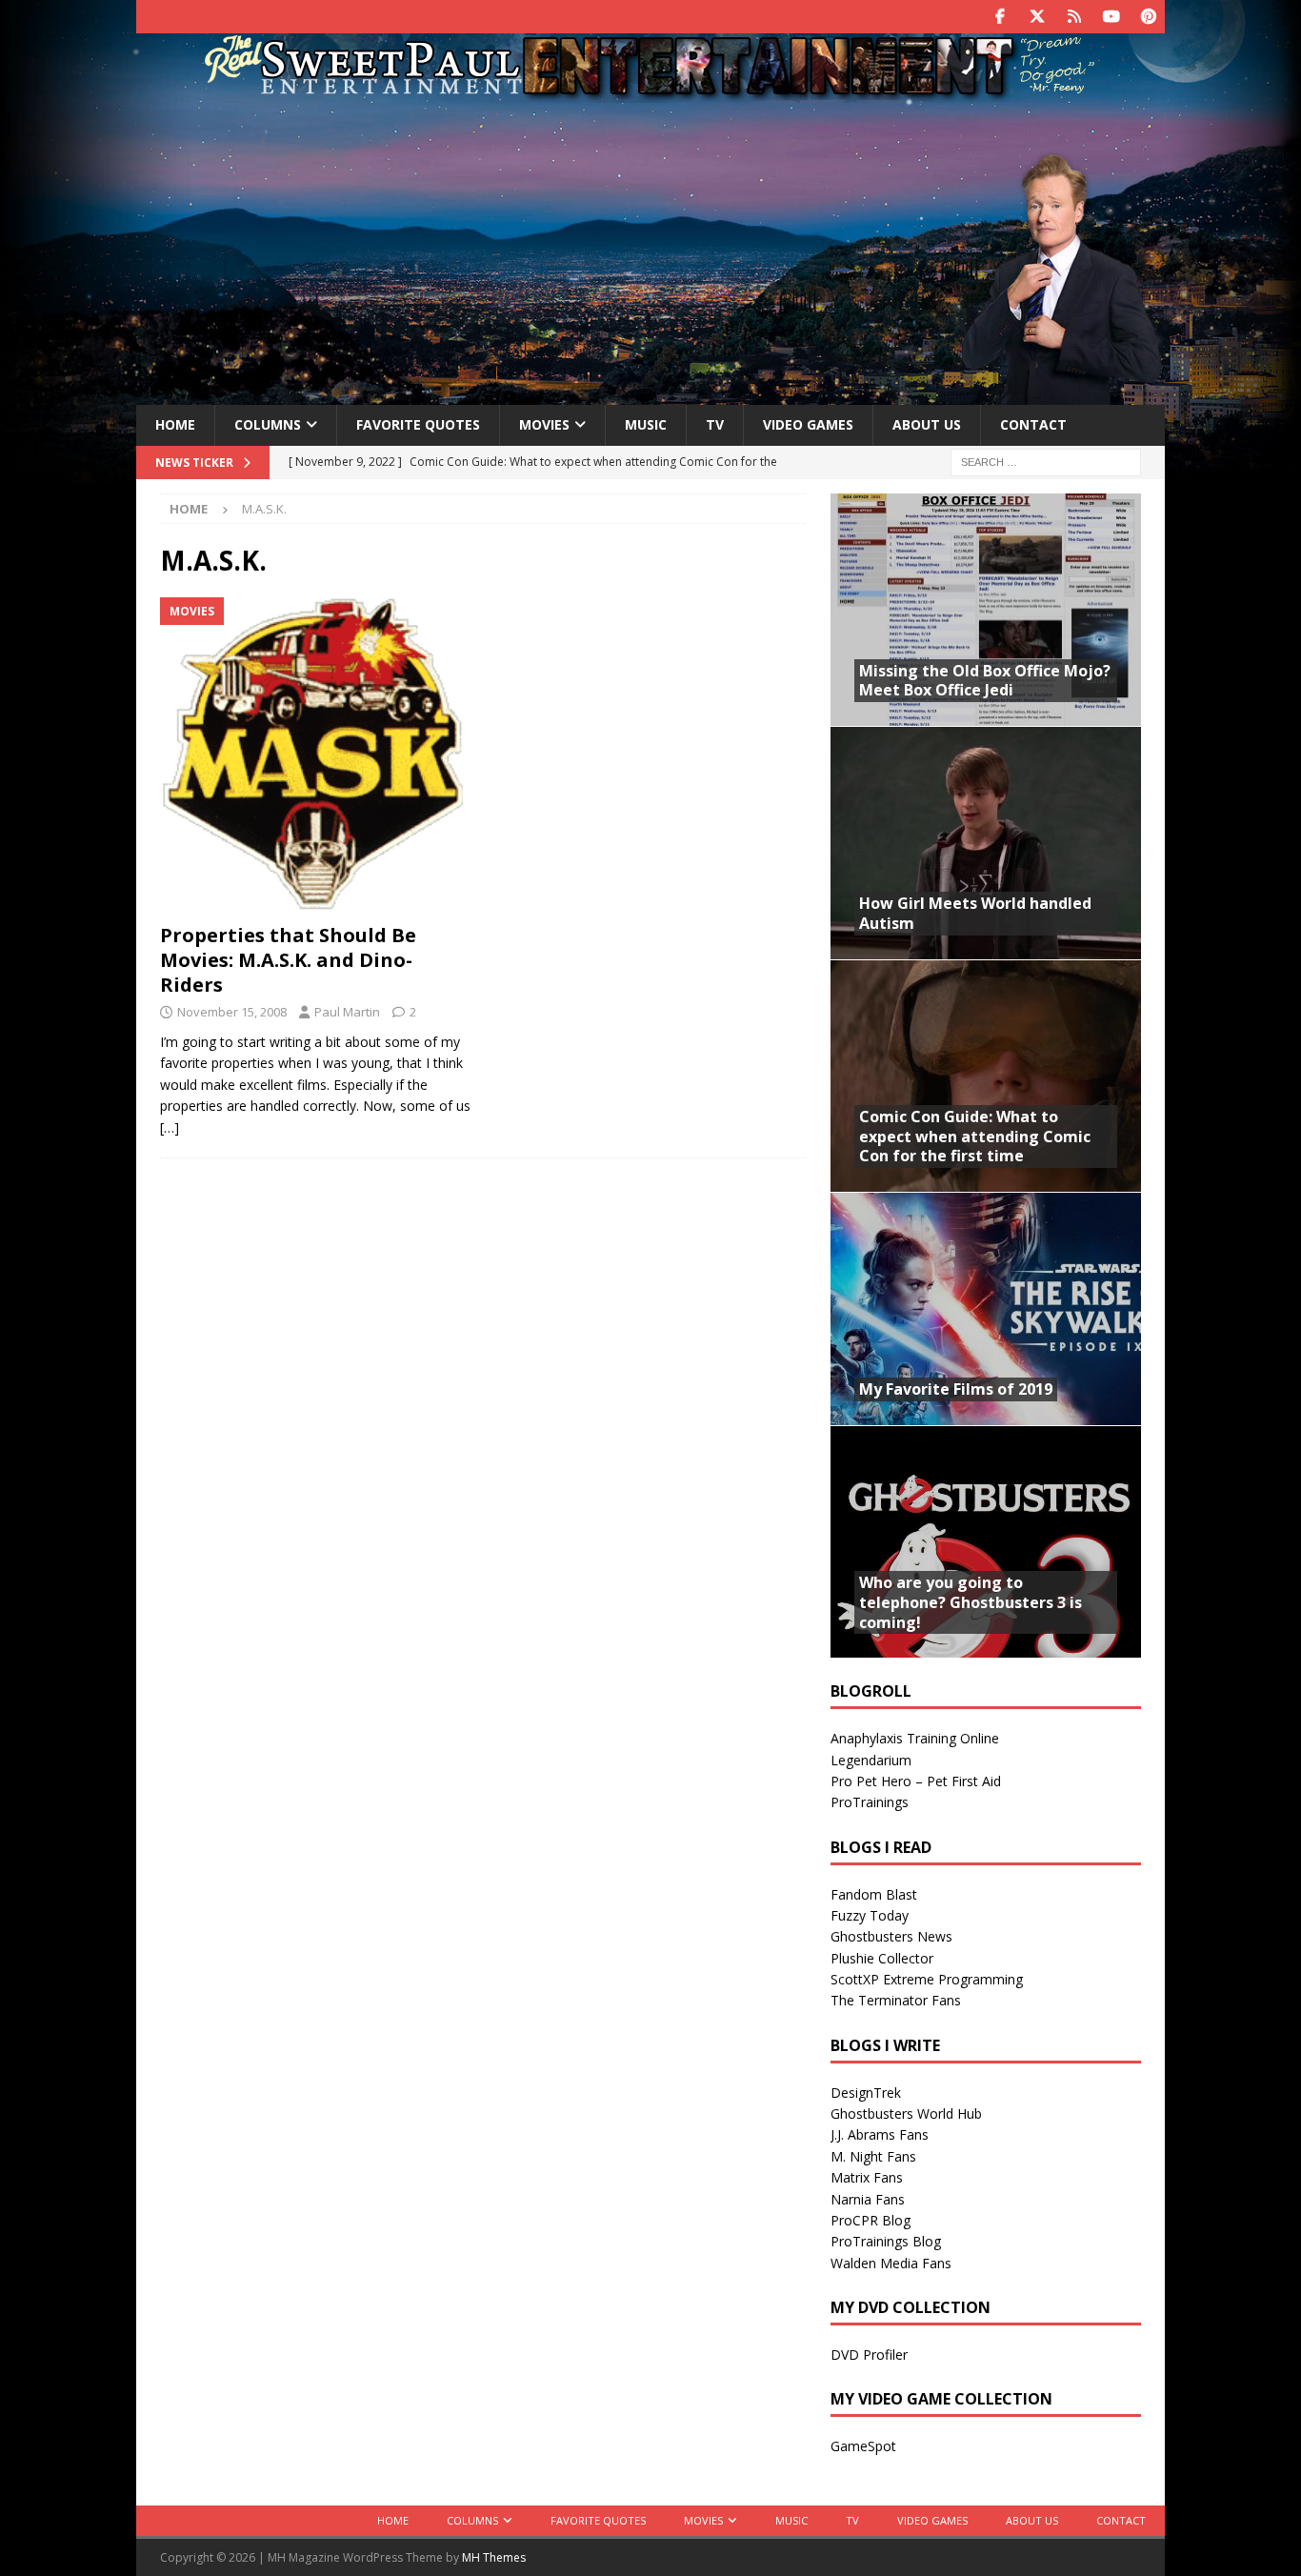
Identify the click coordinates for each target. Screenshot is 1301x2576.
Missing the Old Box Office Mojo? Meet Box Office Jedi (985, 681)
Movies (544, 424)
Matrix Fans (867, 2177)
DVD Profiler (869, 2355)
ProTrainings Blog (886, 2241)
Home (175, 424)
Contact (1033, 424)
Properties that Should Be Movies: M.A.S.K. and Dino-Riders (288, 960)
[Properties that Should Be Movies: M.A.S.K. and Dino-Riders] (316, 756)
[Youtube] (1111, 17)
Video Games (808, 424)
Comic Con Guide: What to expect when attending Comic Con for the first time (975, 1137)
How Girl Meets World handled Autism (975, 913)
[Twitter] (1037, 17)
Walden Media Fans (891, 2263)
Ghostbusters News (891, 1936)
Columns (268, 424)
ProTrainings (870, 1802)
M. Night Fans (873, 2156)
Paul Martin (347, 1012)
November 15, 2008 (232, 1012)
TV (715, 424)
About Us (927, 424)
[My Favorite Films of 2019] (986, 1308)
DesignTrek (866, 2093)
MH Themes (494, 2557)
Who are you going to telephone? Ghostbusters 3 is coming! (971, 1602)
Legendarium (871, 1760)
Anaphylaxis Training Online (915, 1738)
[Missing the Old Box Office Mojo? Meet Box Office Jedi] (986, 610)
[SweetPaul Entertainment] (650, 92)
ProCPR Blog (871, 2220)
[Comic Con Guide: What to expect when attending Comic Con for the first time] (986, 1076)
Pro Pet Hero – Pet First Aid (916, 1781)
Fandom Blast (874, 1894)
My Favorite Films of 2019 (956, 1389)
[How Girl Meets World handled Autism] (986, 843)
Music (646, 424)
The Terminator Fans (896, 2000)
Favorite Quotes (418, 424)
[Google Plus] (1074, 17)
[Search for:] (1046, 461)
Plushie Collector (882, 1958)
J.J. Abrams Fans (880, 2134)
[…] (170, 1127)
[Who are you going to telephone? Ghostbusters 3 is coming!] (986, 1542)
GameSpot (863, 2446)
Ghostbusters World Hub (906, 2113)
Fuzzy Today (870, 1915)
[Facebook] (1000, 17)
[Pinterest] (1148, 17)
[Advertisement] (650, 251)
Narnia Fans (868, 2199)
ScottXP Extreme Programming (927, 1979)
